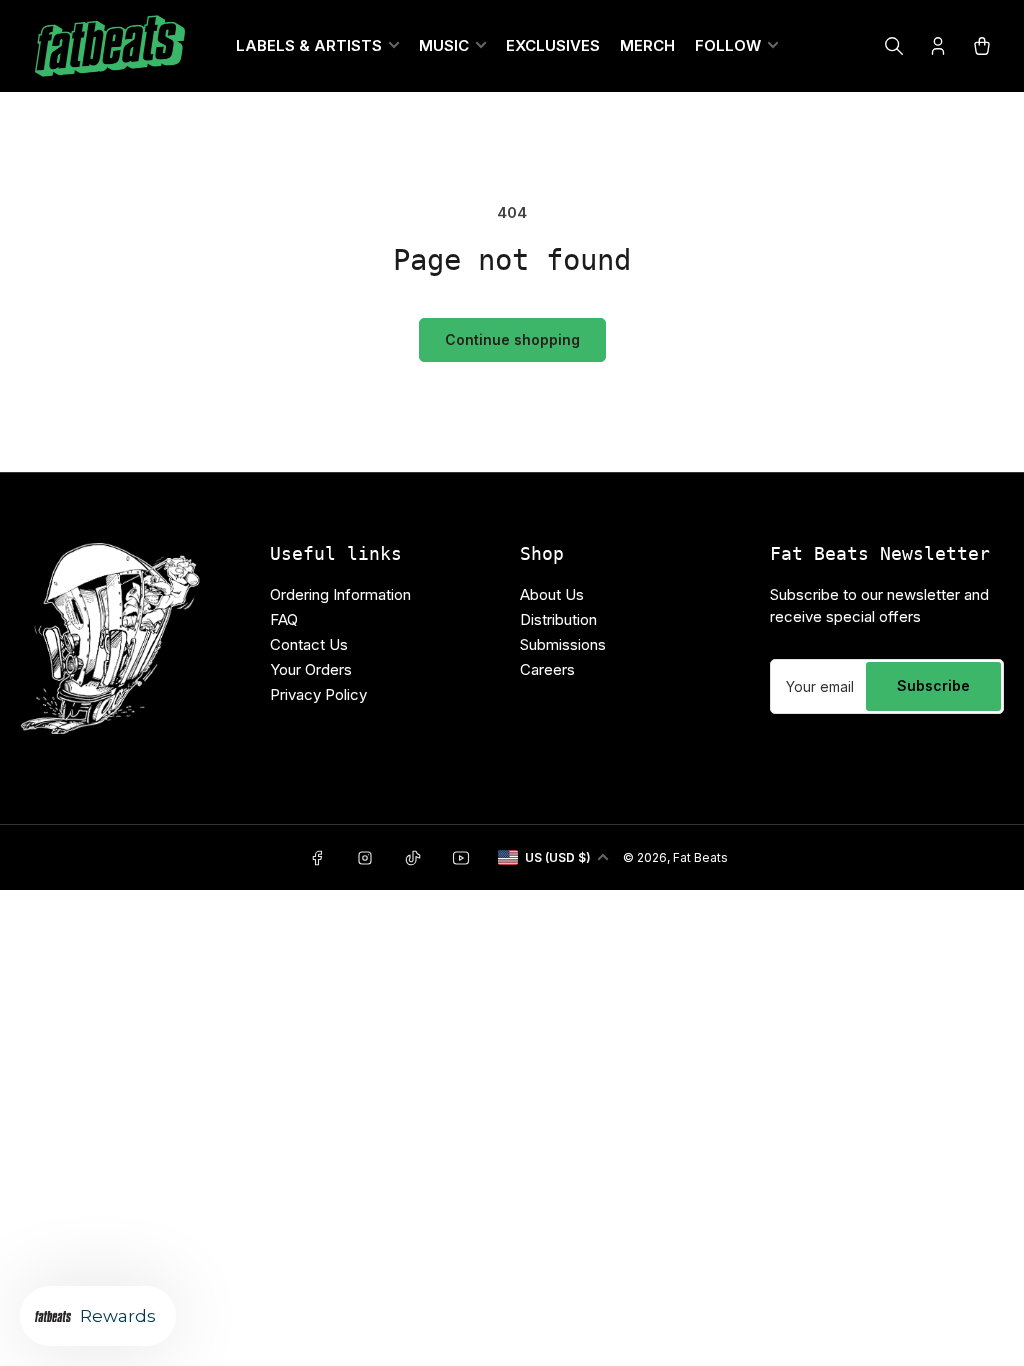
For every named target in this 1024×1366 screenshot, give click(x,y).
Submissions (563, 644)
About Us (552, 594)
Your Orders (311, 669)
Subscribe (933, 685)
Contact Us (309, 644)
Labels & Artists (309, 45)
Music (444, 45)
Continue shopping (512, 339)
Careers (547, 669)
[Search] (894, 46)
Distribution (558, 619)
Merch (647, 45)
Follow (728, 45)
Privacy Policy (318, 694)
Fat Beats (700, 857)
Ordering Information (340, 594)
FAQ (284, 619)
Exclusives (553, 45)
